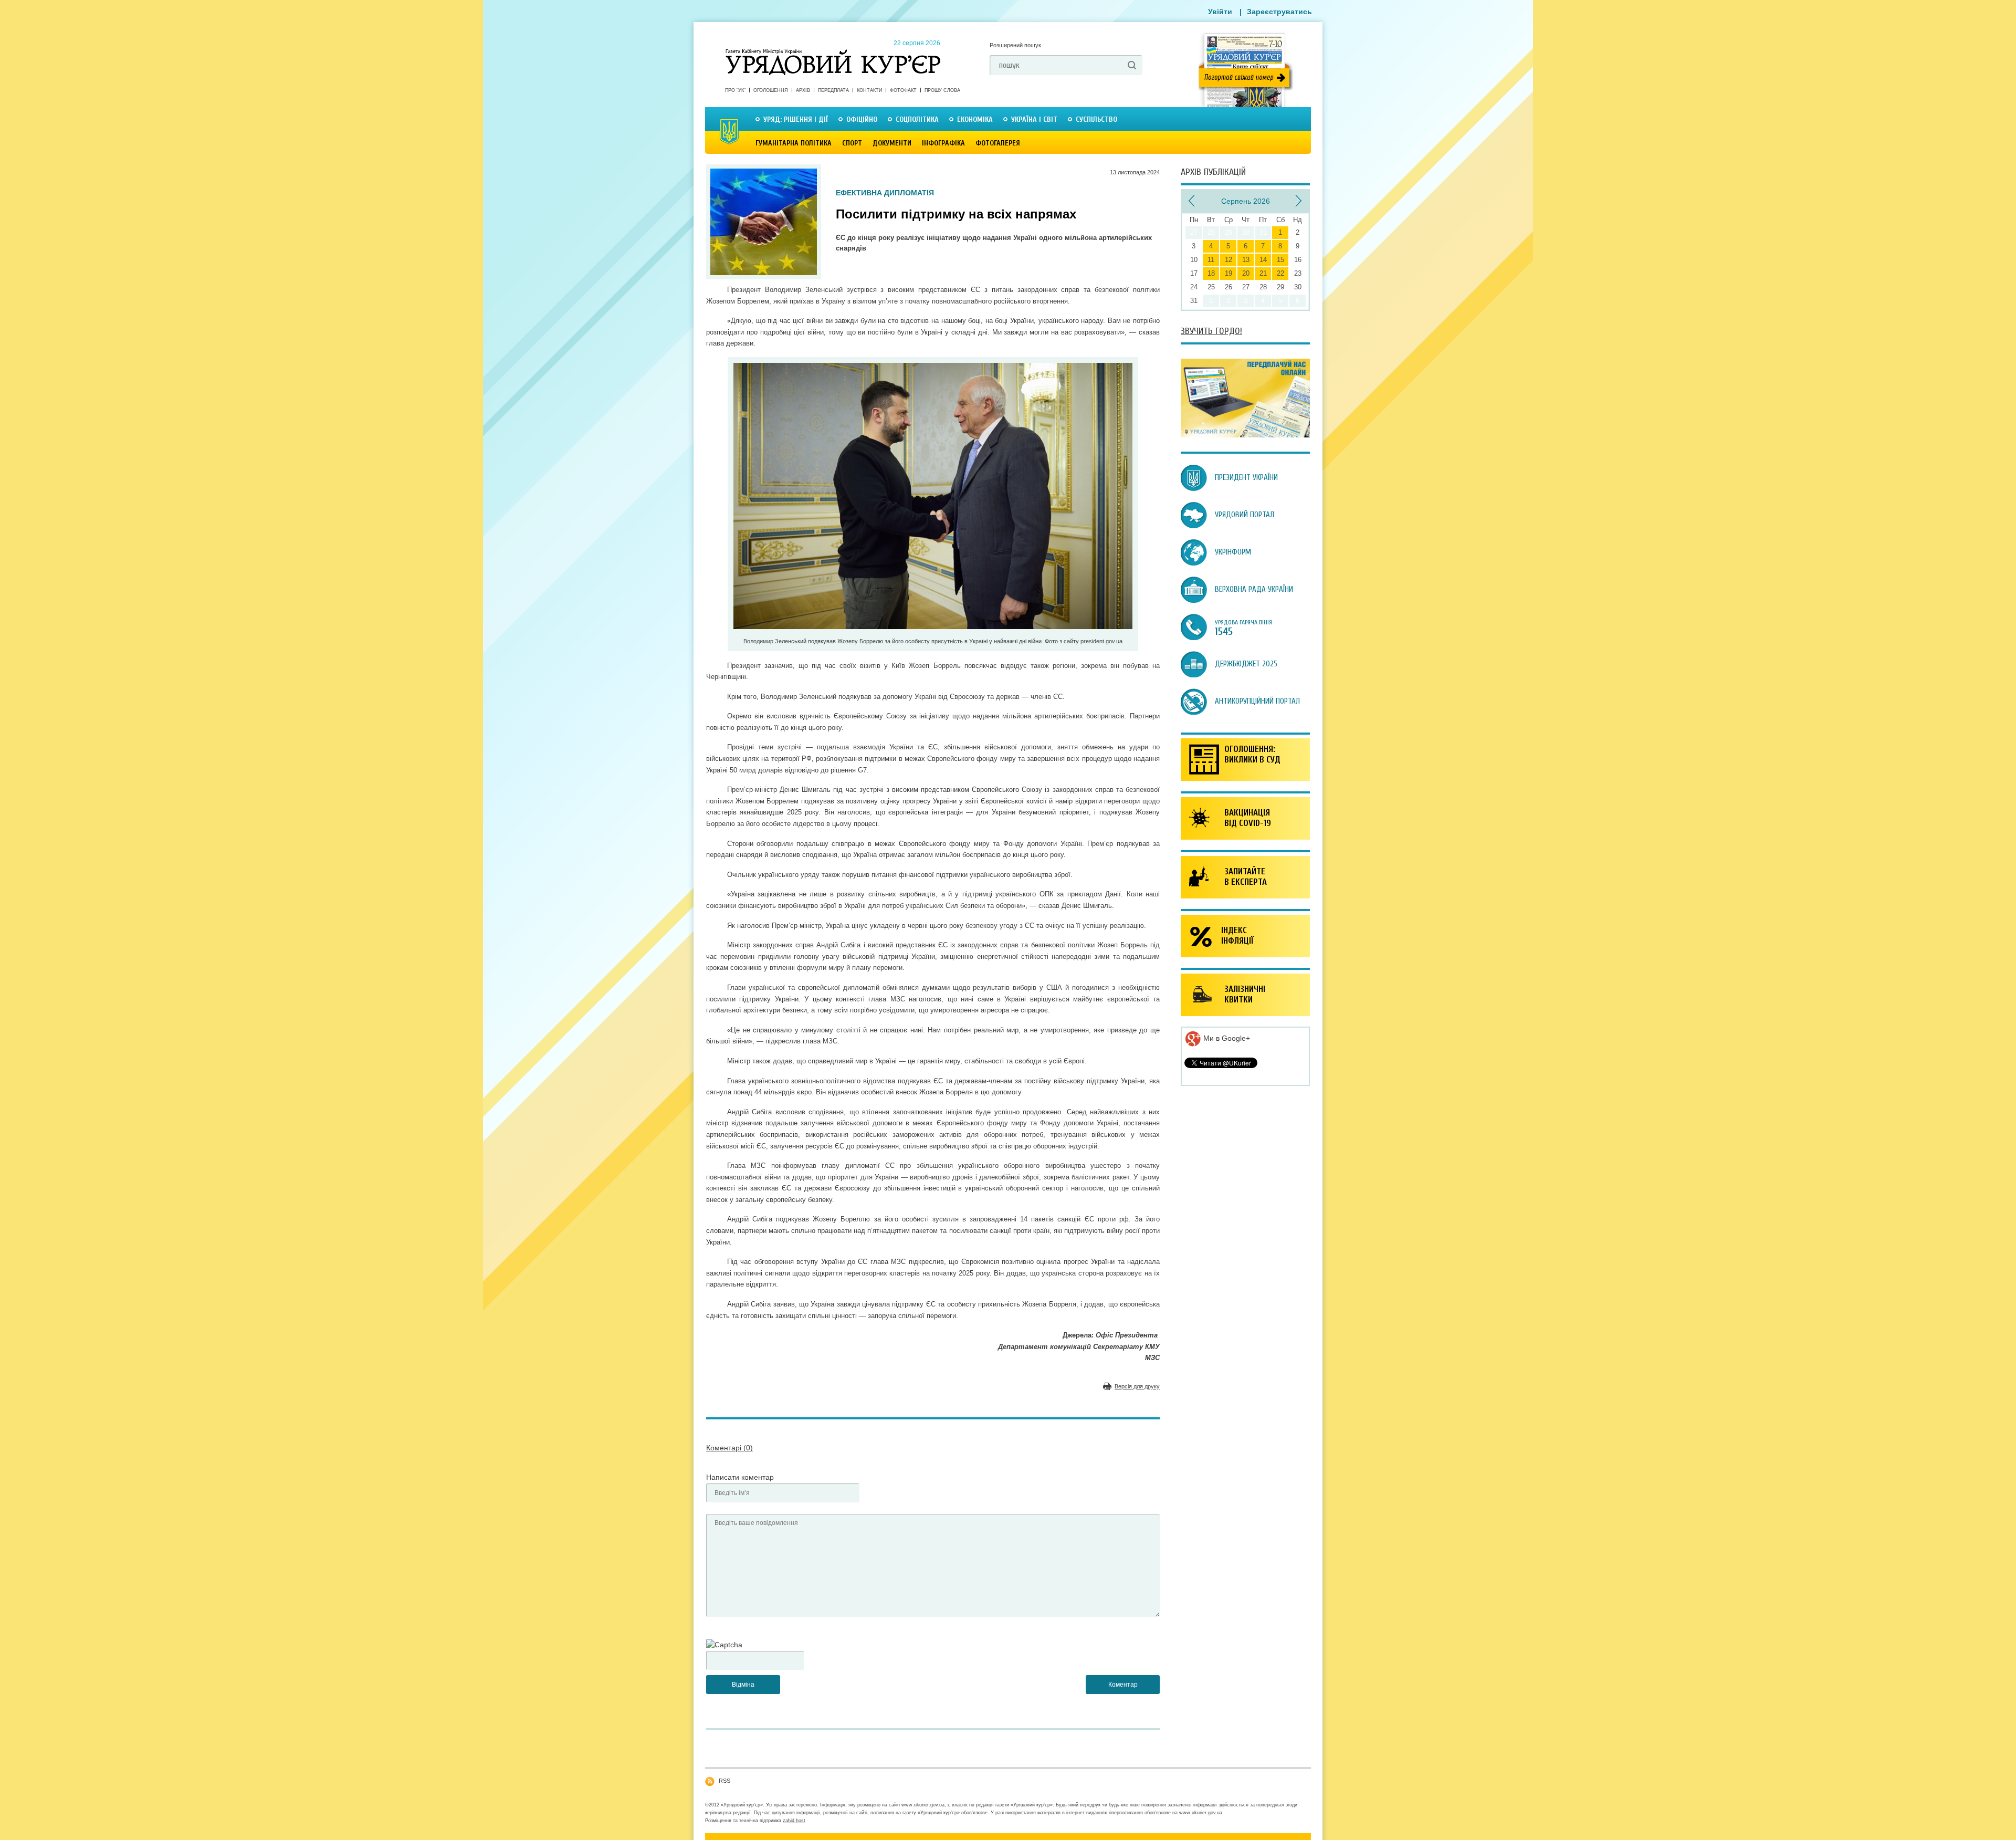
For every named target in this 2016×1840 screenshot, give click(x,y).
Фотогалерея (998, 143)
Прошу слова (942, 90)
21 (1263, 273)
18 (1211, 273)
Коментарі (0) (729, 1448)
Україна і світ (1034, 119)
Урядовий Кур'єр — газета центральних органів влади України (833, 52)
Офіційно (862, 119)
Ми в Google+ (1226, 1038)
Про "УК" (735, 90)
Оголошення (771, 90)
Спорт (852, 143)
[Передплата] (1245, 435)
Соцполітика (917, 119)
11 (1211, 260)
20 (1246, 273)
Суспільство (1096, 119)
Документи (892, 143)
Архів (803, 90)
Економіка (975, 119)
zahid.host (794, 1821)
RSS (724, 1781)
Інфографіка (943, 143)
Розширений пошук (1015, 45)
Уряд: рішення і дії (796, 119)
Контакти (869, 90)
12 (1228, 260)
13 (1246, 260)
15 (1280, 260)
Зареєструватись (1279, 12)
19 (1228, 273)
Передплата (833, 90)
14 (1263, 260)
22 (1280, 273)
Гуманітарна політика (794, 143)
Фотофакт (903, 90)
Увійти (1220, 12)
